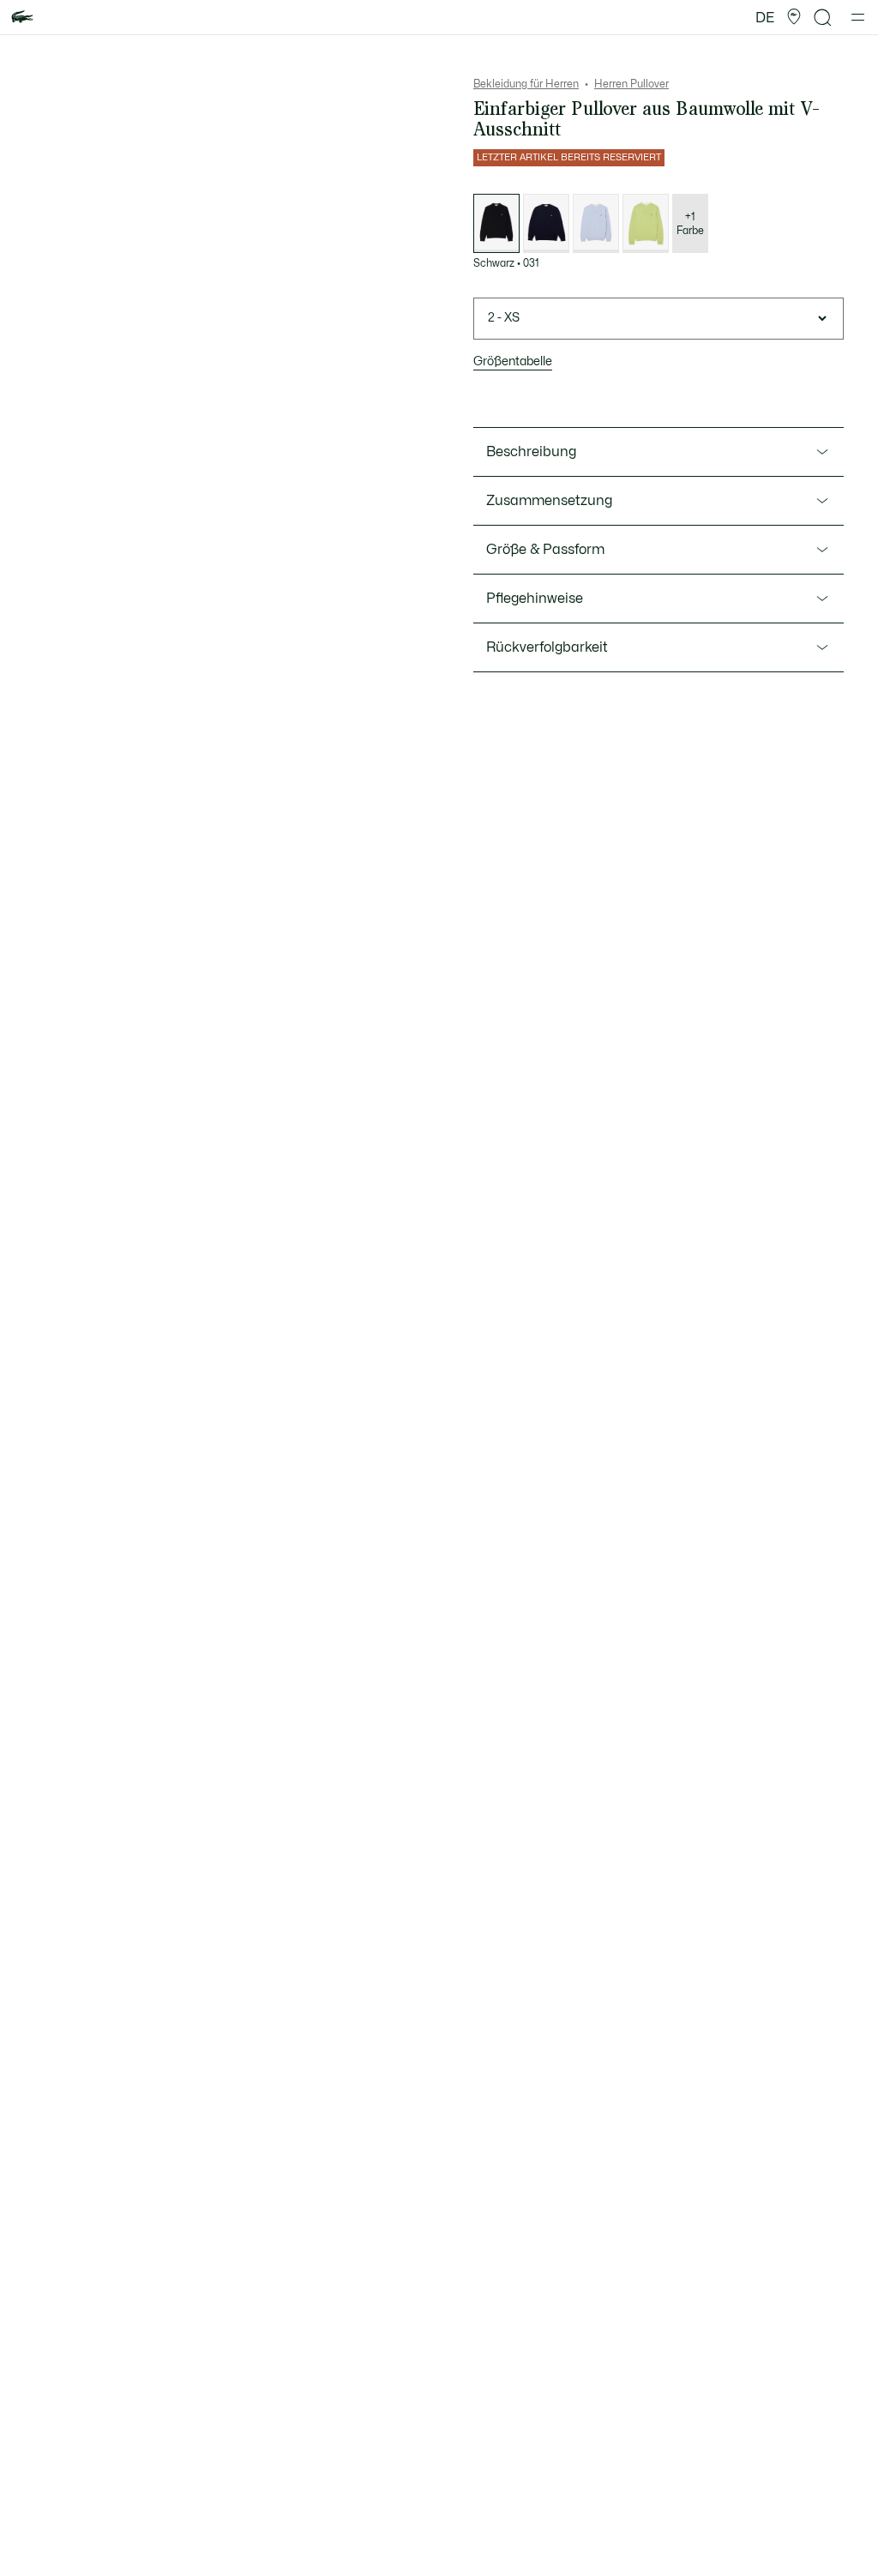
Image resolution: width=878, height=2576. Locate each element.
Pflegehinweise (535, 599)
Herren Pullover (631, 84)
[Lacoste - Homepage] (22, 18)
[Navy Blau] (546, 223)
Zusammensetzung (549, 501)
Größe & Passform (545, 550)
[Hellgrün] (646, 223)
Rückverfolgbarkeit (547, 647)
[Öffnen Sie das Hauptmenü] (858, 17)
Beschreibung (531, 452)
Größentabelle (513, 361)
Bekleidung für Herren (526, 84)
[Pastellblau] (596, 223)
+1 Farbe (690, 224)
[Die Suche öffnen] (823, 18)
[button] (794, 17)
